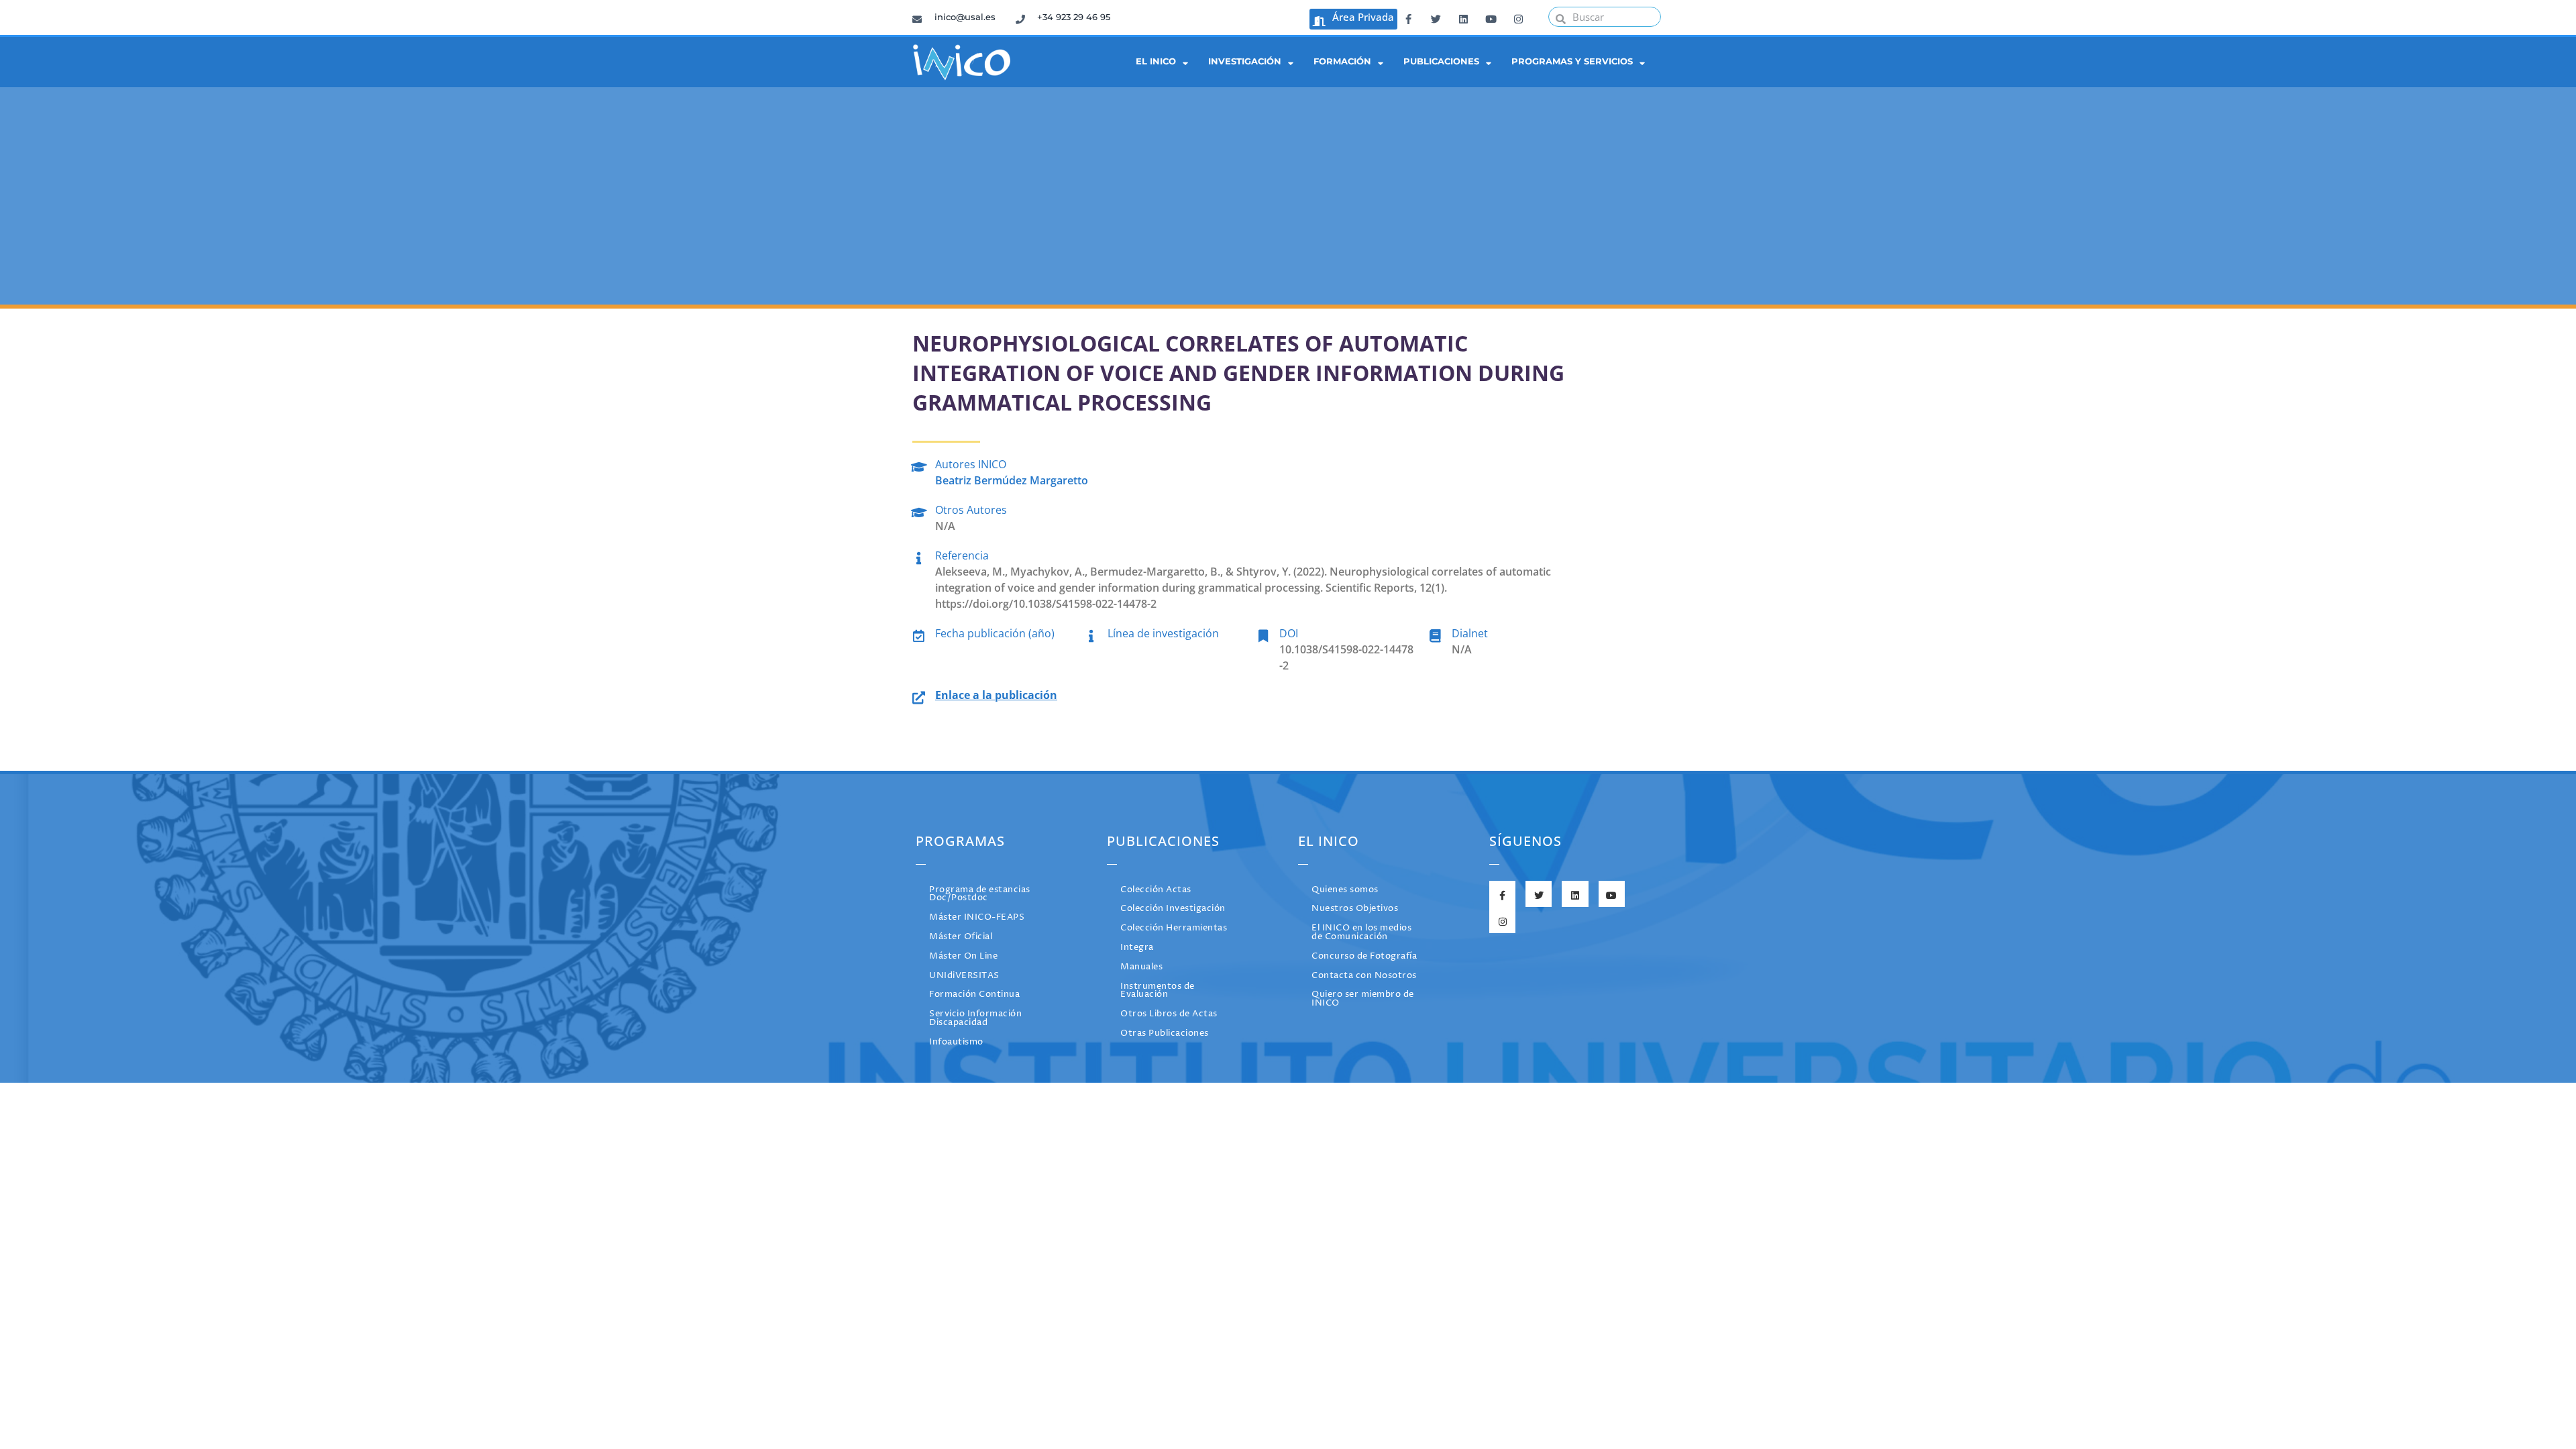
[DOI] (1263, 634)
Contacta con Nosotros (1364, 976)
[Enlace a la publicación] (919, 695)
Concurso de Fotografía (1364, 956)
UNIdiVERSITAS (964, 976)
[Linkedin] (1463, 17)
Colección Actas (1156, 890)
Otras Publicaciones (1165, 1033)
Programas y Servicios (1572, 61)
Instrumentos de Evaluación (1158, 991)
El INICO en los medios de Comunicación (1361, 932)
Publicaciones (1441, 61)
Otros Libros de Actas (1169, 1014)
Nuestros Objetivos (1355, 909)
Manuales (1141, 967)
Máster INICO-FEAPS (977, 917)
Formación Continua (974, 995)
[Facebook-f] (1408, 17)
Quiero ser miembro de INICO (1363, 999)
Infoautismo (956, 1042)
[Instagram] (1518, 17)
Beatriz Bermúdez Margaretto (1012, 480)
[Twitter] (1436, 17)
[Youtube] (1491, 17)
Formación (1342, 61)
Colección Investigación (1173, 909)
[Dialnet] (1435, 634)
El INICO (1156, 61)
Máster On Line (963, 956)
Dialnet (1470, 633)
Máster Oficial (961, 937)
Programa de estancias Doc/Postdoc (980, 894)
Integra (1137, 948)
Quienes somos (1345, 890)
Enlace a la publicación (996, 695)
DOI (1289, 633)
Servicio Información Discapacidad (975, 1018)
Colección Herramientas (1174, 928)
